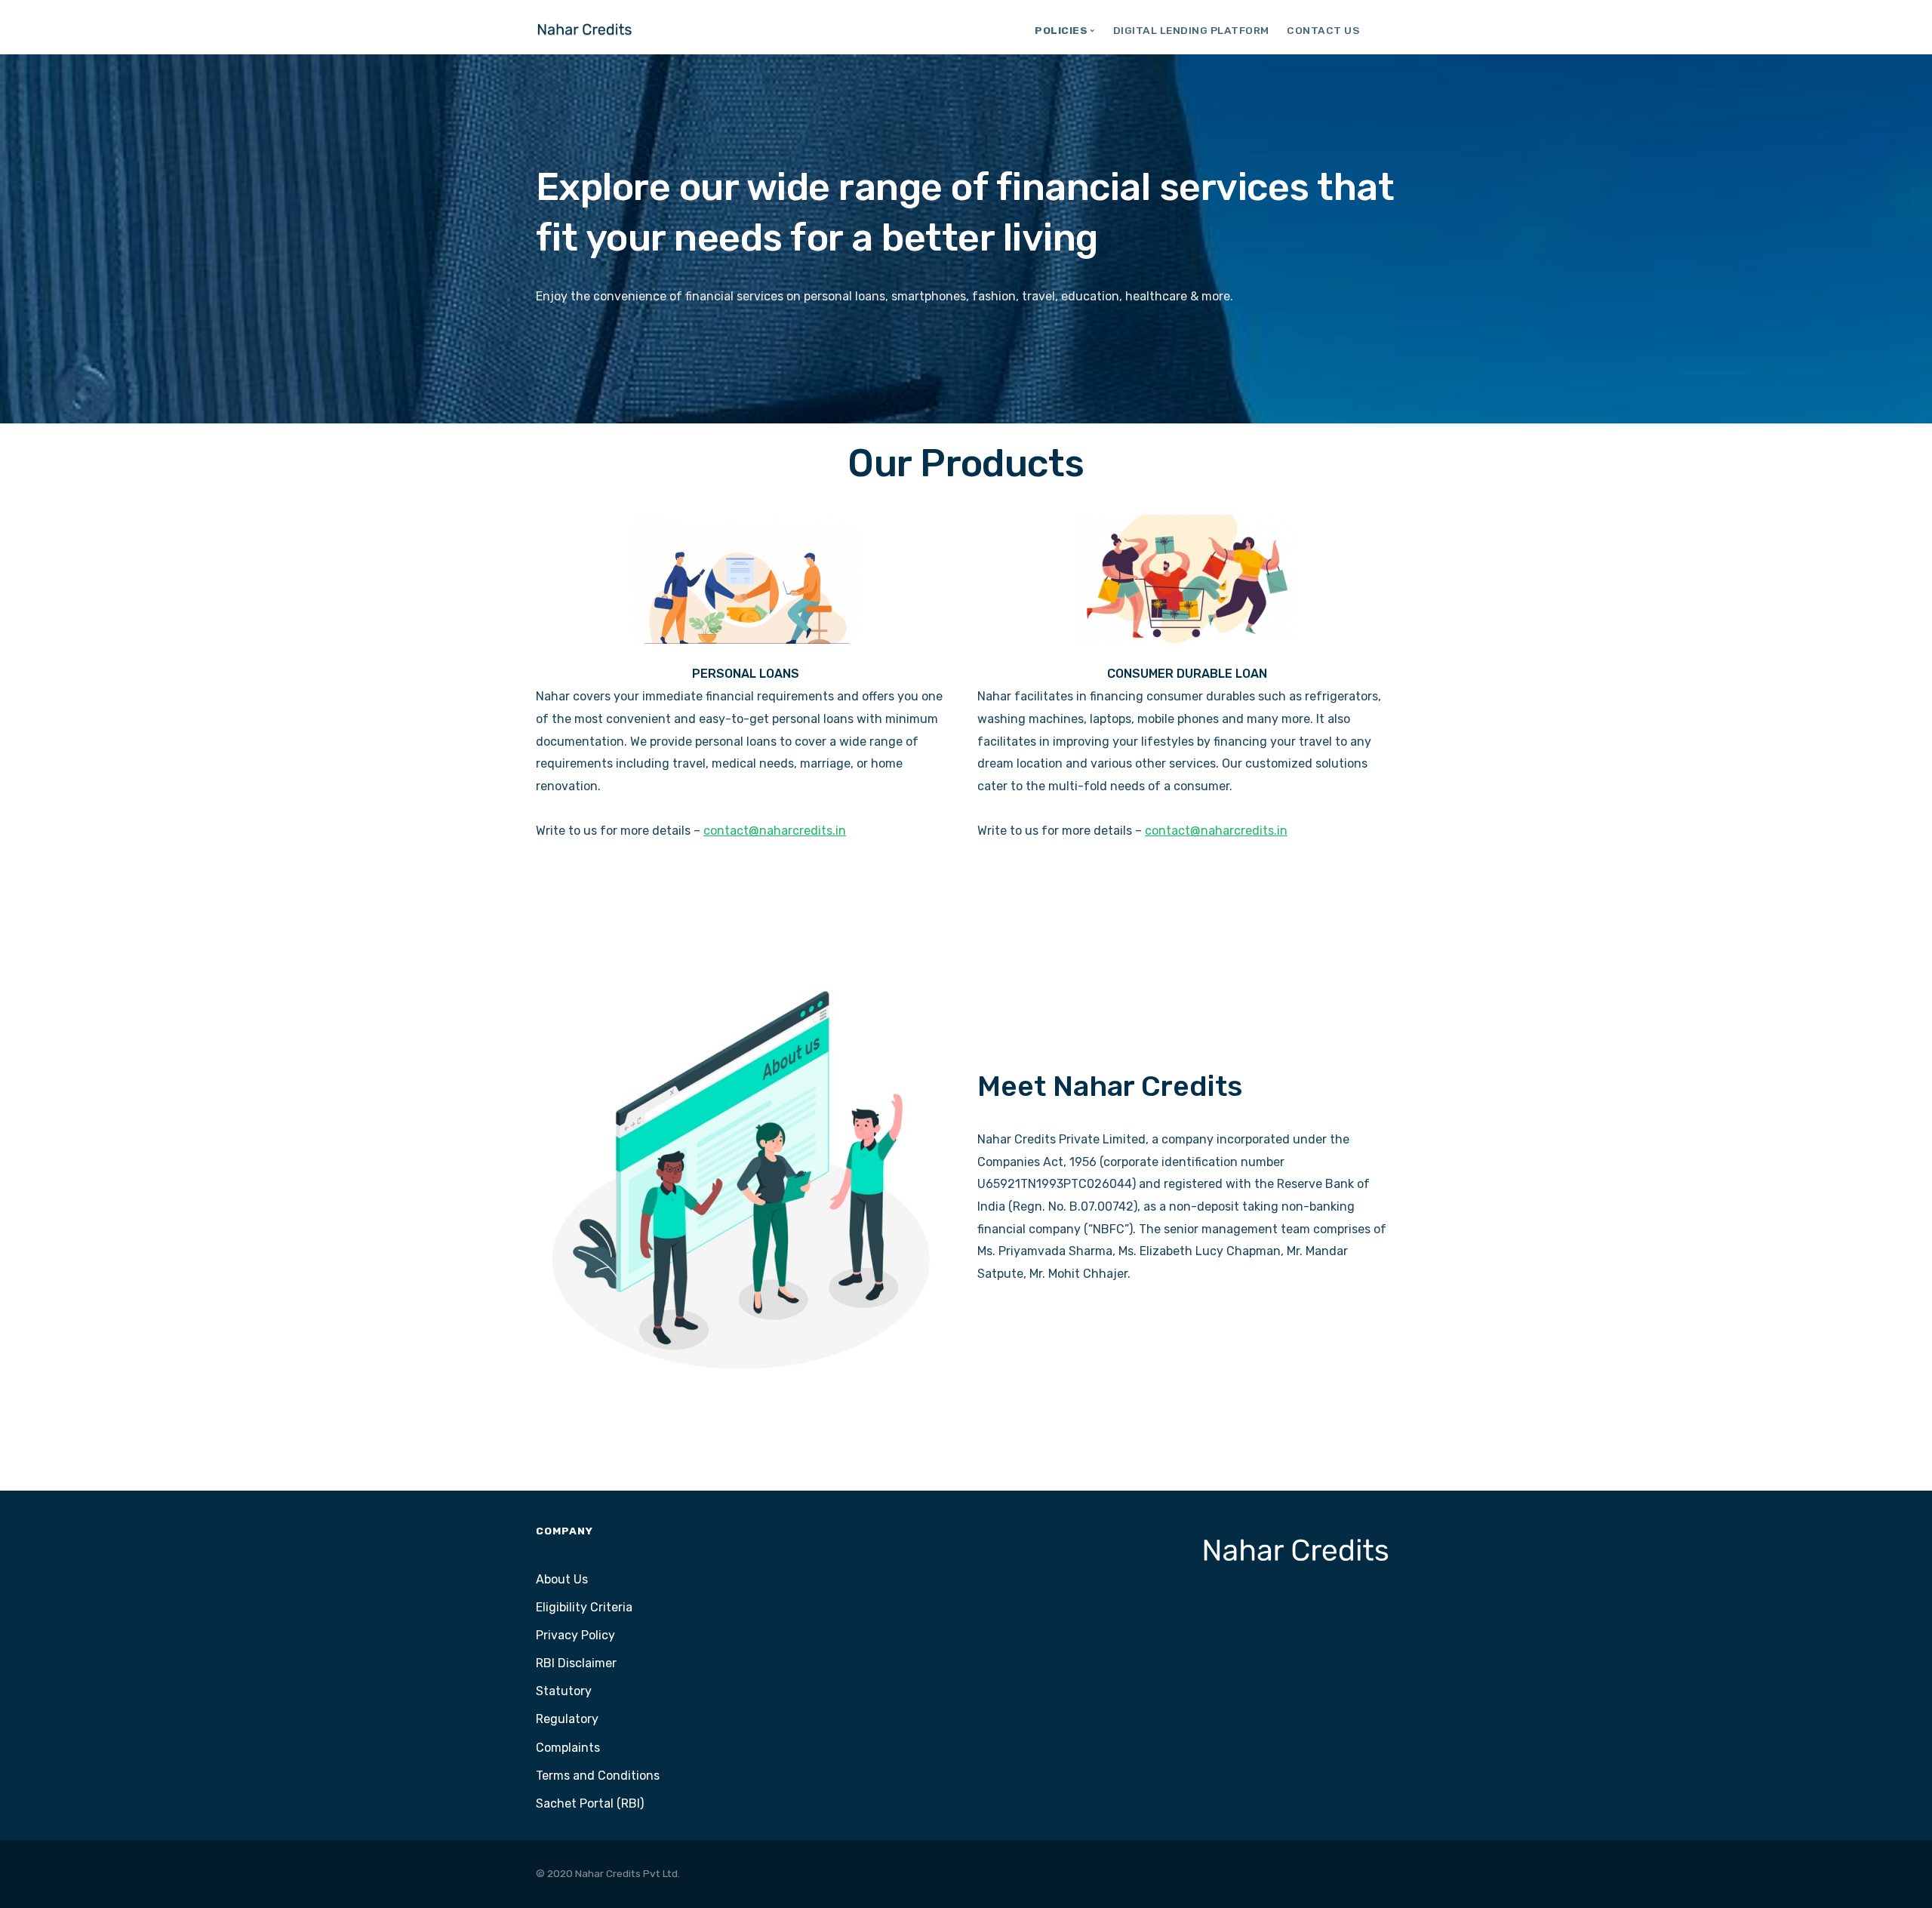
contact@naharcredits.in (775, 831)
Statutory (564, 1691)
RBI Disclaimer (576, 1663)
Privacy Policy (575, 1635)
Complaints (568, 1748)
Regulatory (567, 1719)
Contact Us (1323, 30)
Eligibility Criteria (584, 1607)
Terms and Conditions (598, 1776)
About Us (562, 1579)
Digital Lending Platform (1191, 30)
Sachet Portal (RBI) (590, 1803)
